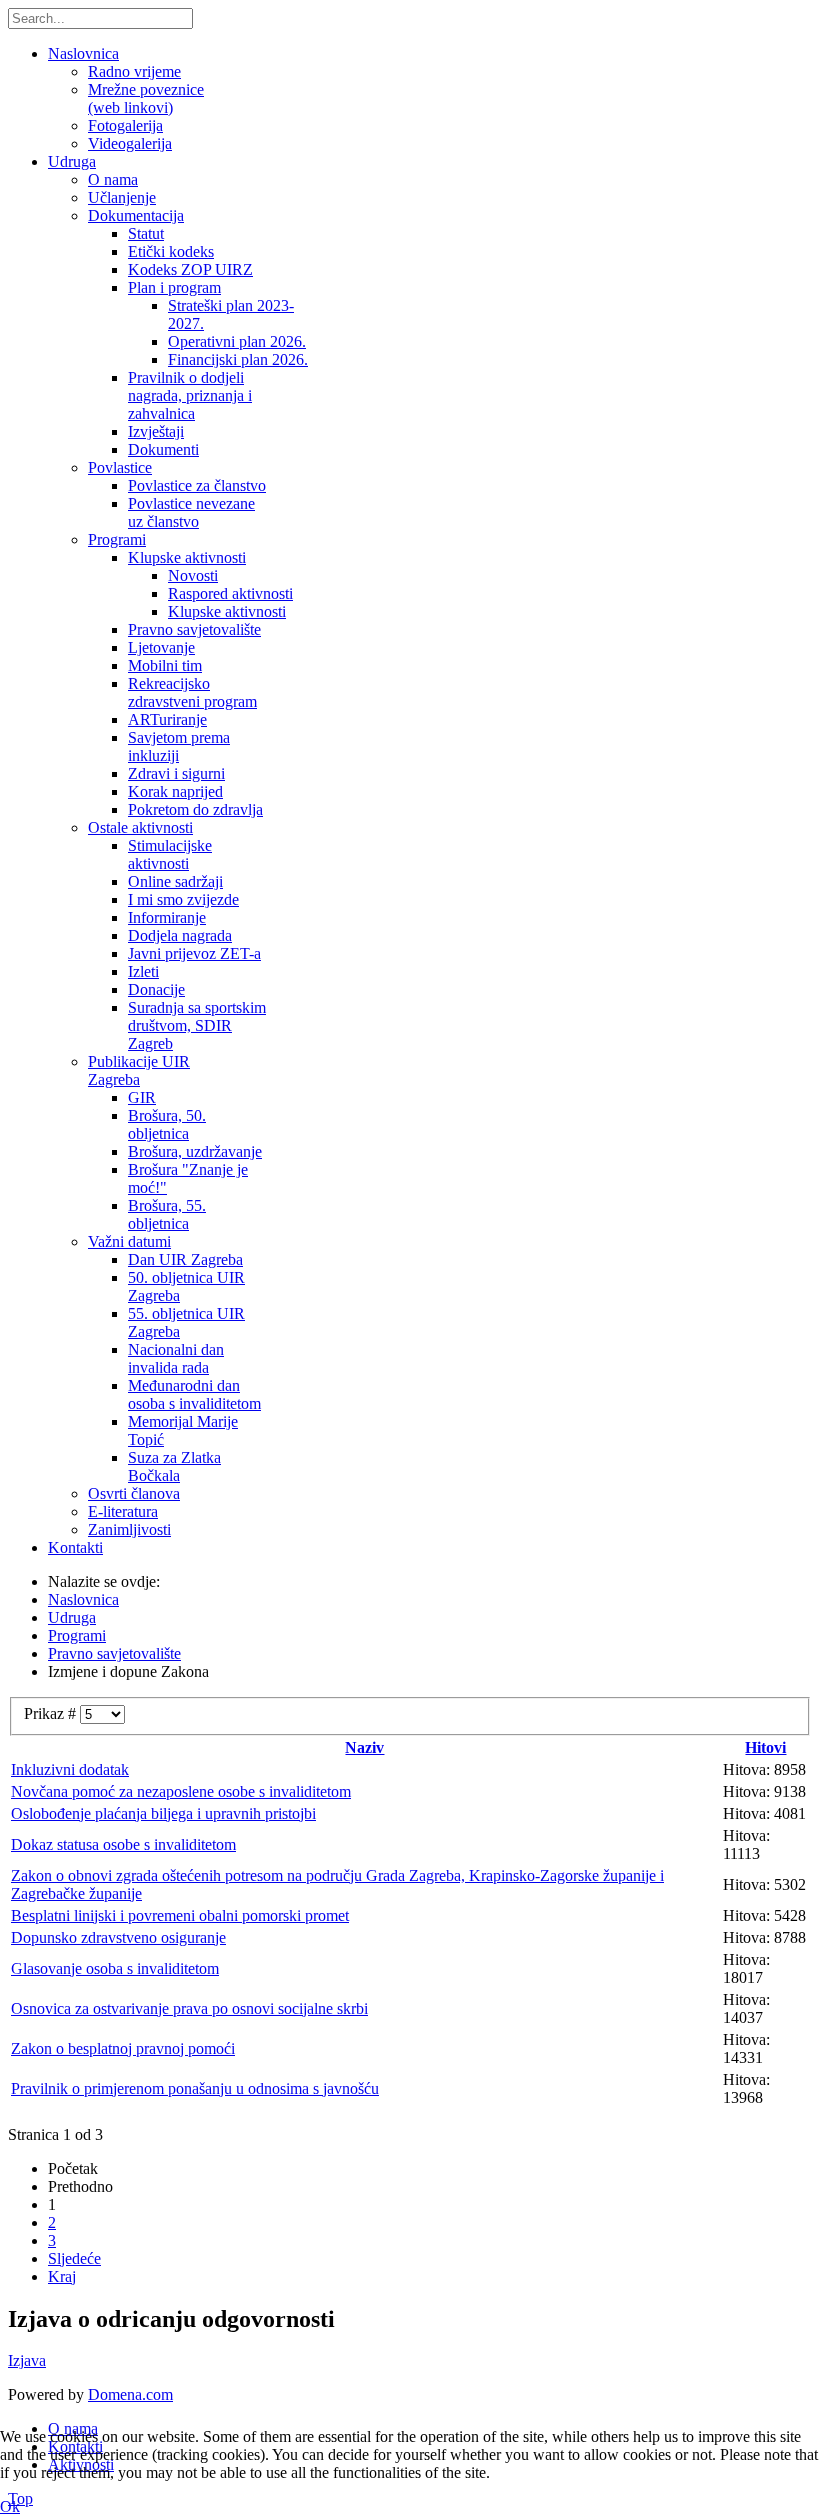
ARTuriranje (167, 719)
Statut (146, 233)
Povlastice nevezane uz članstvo (191, 512)
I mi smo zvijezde (183, 899)
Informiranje (167, 917)
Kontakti (75, 1547)
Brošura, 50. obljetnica (167, 1124)
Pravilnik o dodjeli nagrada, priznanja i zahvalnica (190, 395)
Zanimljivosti (129, 1529)
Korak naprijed (175, 791)
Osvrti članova (134, 1493)
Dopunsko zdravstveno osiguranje (118, 1937)
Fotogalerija (125, 125)
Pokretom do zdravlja (195, 809)
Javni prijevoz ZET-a (194, 953)
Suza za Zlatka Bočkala (174, 1466)
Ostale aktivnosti (140, 827)
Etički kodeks (171, 251)
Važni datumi (129, 1241)
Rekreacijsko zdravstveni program (192, 692)
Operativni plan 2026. (237, 341)
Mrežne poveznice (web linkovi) (146, 98)
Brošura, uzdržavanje (195, 1151)
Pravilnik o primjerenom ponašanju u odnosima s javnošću (195, 2088)
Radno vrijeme (134, 71)
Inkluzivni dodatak (70, 1769)
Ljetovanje (161, 647)
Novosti (193, 575)
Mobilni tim (165, 665)
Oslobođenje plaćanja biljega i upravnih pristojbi (163, 1813)
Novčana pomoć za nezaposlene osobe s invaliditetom (181, 1791)
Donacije (156, 989)
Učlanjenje (122, 197)
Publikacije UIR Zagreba (139, 1070)
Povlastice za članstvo (197, 485)
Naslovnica (83, 53)
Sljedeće (74, 2258)
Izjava (27, 2360)
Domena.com (130, 2394)
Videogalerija (130, 143)
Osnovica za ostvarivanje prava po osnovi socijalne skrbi (189, 2008)
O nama (113, 179)
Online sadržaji (175, 881)
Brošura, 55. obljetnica (167, 1214)
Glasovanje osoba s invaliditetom (115, 1968)
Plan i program (174, 287)
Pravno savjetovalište (194, 629)
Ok (10, 2506)
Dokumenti (163, 449)
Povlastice (120, 467)
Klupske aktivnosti (187, 557)
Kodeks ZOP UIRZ (190, 269)
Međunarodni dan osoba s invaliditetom (194, 1394)
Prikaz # (52, 1713)
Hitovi (765, 1747)
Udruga (72, 161)
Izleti (143, 971)
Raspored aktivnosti (230, 593)
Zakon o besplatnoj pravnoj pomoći (123, 2048)
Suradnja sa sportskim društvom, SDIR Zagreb (197, 1025)
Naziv (364, 1747)
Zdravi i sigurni (176, 773)
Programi (117, 539)
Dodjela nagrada (180, 935)
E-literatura (123, 1511)
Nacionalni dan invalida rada (176, 1358)
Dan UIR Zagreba (185, 1259)
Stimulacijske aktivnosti (170, 854)
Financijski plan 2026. (238, 359)
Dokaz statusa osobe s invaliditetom (123, 1844)
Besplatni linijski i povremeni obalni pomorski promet (180, 1915)
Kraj (62, 2276)
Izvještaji (156, 431)
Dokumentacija (136, 215)
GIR (142, 1097)
